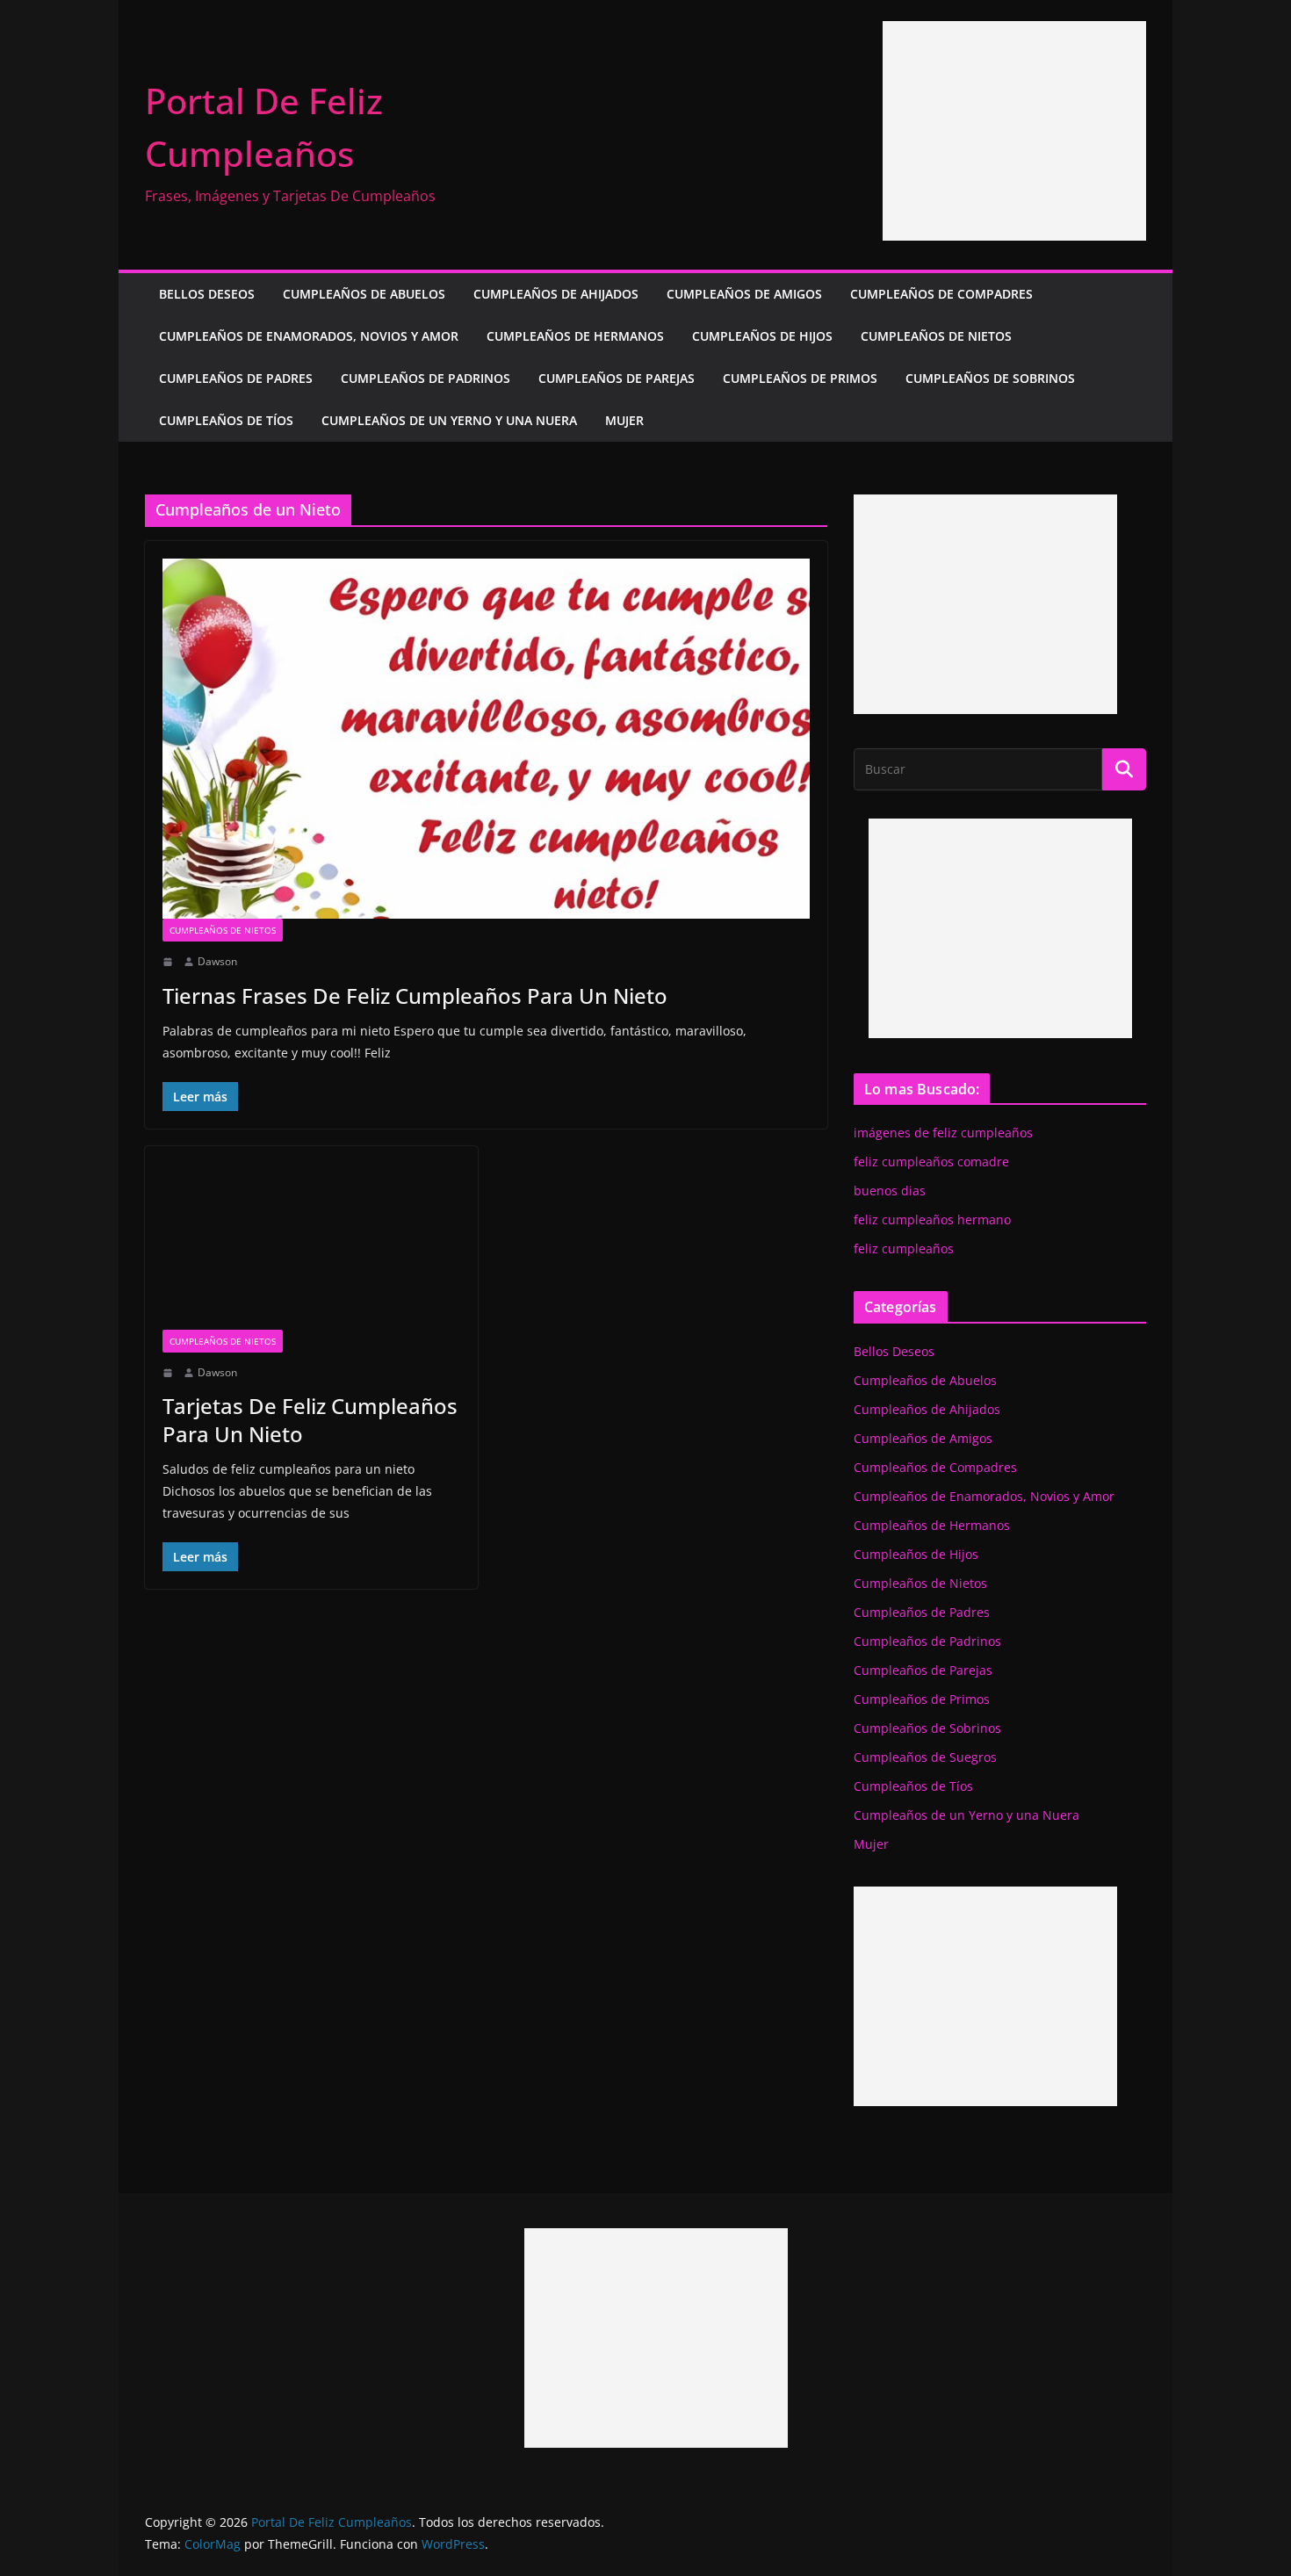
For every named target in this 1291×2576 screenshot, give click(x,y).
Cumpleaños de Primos (800, 378)
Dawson (217, 961)
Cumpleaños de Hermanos (575, 336)
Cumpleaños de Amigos (744, 294)
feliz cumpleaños (904, 1248)
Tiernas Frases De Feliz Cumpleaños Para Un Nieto (415, 996)
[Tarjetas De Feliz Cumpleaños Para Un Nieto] (311, 1246)
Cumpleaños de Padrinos (426, 378)
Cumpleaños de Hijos (762, 336)
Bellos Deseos (207, 294)
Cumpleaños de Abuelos (364, 294)
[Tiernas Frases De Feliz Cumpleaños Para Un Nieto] (486, 739)
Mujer (624, 420)
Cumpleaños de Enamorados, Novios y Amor (309, 336)
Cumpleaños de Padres (236, 378)
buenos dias (890, 1191)
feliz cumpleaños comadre (931, 1162)
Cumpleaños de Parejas (617, 378)
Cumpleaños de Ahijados (556, 294)
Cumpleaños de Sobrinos (990, 378)
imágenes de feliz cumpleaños (943, 1133)
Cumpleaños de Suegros (925, 1757)
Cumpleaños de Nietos (936, 336)
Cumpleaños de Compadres (941, 294)
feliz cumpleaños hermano (932, 1219)
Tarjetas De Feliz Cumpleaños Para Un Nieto (310, 1419)
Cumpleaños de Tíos (226, 420)
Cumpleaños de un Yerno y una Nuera (449, 420)
